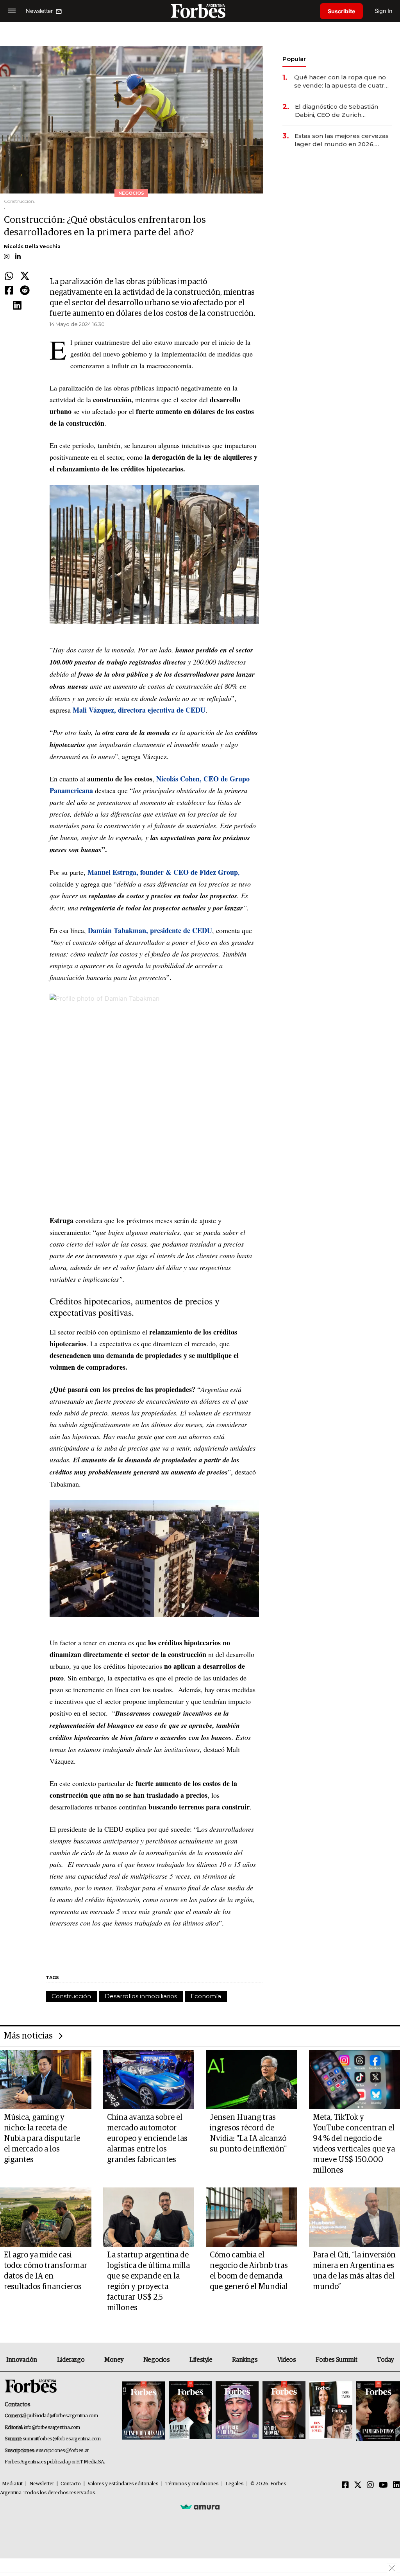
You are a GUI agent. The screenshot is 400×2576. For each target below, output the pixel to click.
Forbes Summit (336, 2360)
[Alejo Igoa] (237, 2411)
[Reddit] (25, 291)
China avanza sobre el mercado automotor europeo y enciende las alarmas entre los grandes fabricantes (147, 2139)
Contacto (71, 2484)
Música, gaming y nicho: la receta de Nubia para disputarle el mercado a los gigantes (42, 2139)
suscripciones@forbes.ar (62, 2451)
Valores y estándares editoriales (123, 2484)
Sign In (383, 11)
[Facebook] (9, 291)
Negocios (157, 2360)
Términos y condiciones (192, 2484)
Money (114, 2360)
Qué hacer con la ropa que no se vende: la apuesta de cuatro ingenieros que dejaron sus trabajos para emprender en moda (341, 82)
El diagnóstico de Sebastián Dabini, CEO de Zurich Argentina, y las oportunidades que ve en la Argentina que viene (342, 111)
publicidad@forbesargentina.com (63, 2416)
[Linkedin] (17, 306)
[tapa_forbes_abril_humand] (190, 2411)
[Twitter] (25, 276)
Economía (206, 1996)
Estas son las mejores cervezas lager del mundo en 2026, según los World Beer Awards (342, 140)
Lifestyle (201, 2360)
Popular (294, 59)
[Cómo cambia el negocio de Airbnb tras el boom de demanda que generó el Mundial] (252, 2217)
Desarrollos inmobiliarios (141, 1996)
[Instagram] (370, 2485)
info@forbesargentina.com (52, 2428)
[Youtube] (383, 2485)
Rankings (245, 2360)
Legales (235, 2484)
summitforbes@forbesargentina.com (62, 2439)
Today (385, 2360)
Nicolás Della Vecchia (32, 246)
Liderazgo (71, 2360)
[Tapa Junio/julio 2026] (143, 2411)
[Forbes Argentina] (200, 11)
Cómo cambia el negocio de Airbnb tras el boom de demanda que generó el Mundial (249, 2271)
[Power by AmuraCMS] (200, 2507)
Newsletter (42, 2484)
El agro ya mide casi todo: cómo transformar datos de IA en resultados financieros (46, 2271)
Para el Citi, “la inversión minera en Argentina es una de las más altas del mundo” (354, 2271)
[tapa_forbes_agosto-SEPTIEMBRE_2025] (377, 2411)
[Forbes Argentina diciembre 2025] (284, 2411)
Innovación (22, 2360)
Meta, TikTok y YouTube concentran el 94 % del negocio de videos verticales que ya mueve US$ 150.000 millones (354, 2144)
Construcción (71, 1996)
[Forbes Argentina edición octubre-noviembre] (331, 2411)
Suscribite (341, 11)
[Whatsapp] (9, 276)
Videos (287, 2360)
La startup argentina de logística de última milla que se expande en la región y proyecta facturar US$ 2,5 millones (148, 2281)
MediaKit (12, 2484)
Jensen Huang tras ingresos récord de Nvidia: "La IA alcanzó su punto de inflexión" (248, 2133)
